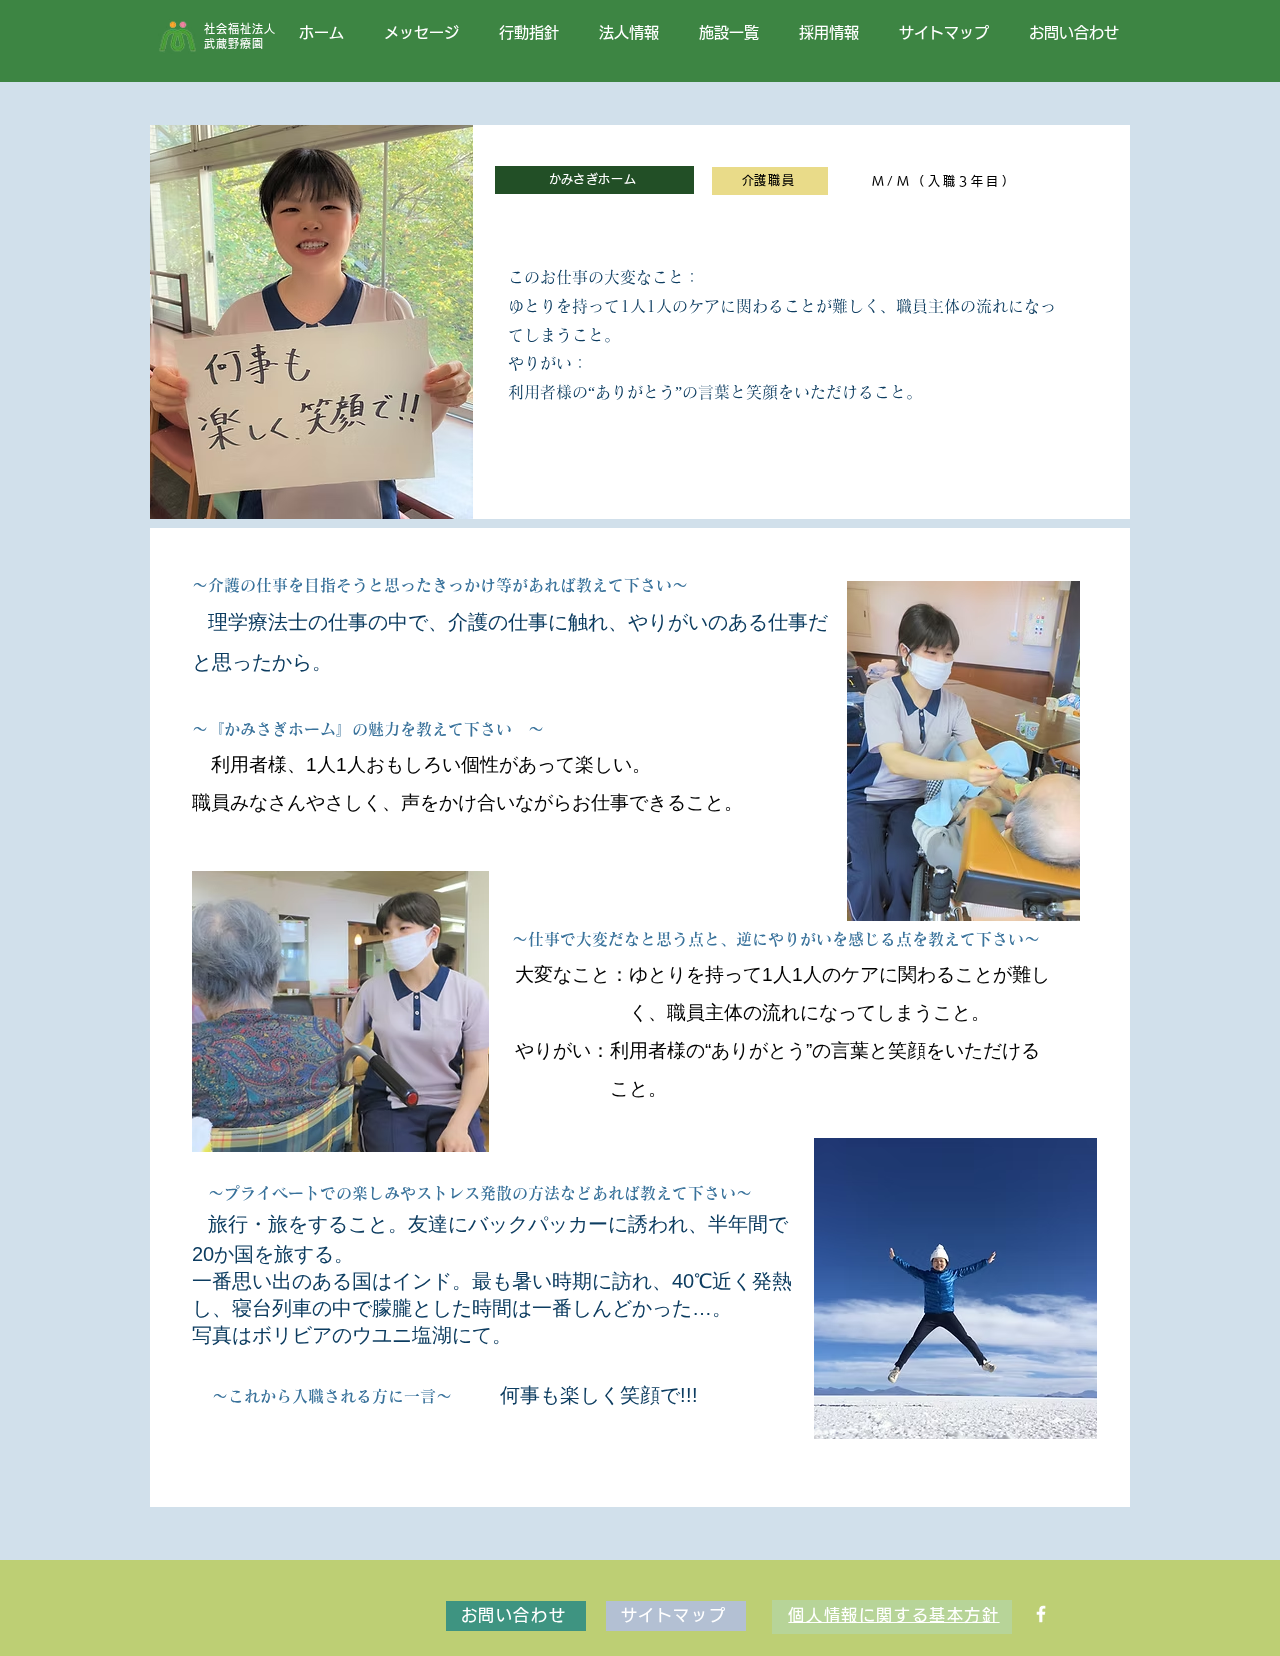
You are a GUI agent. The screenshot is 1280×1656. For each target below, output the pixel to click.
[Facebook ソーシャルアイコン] (1041, 1614)
